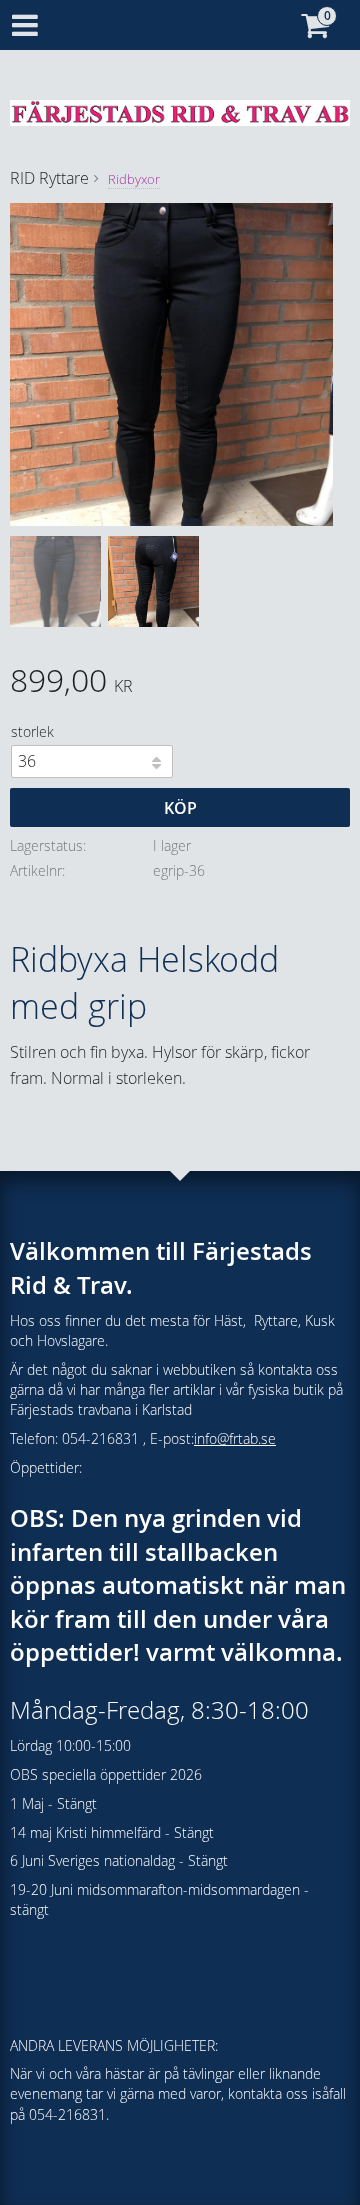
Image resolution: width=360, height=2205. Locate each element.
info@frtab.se (235, 1438)
